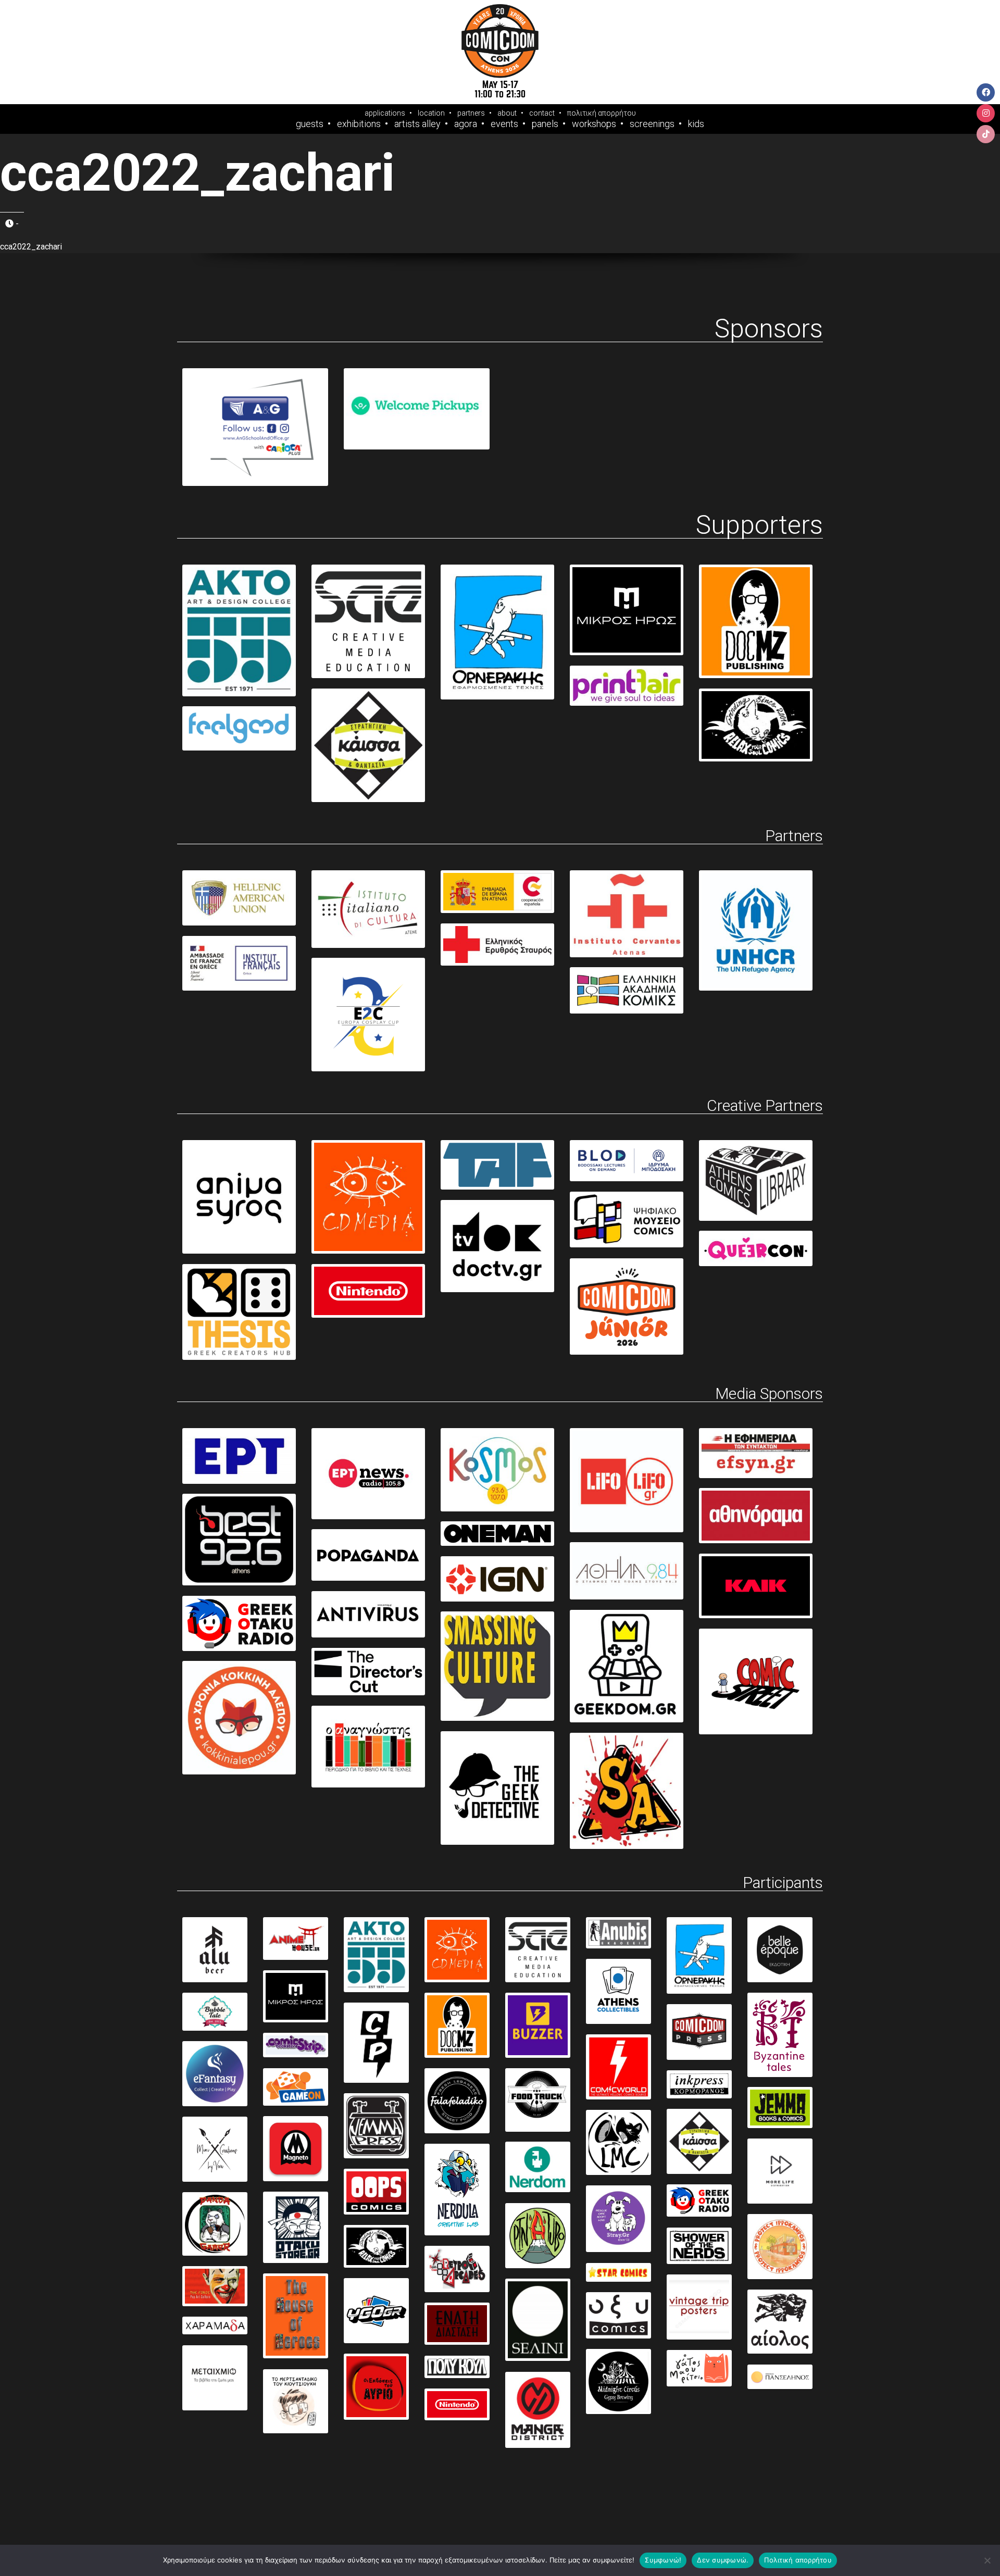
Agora (466, 124)
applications (385, 113)
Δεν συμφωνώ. (723, 2560)
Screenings (652, 124)
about (507, 113)
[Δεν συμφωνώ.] (987, 2560)
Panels (545, 124)
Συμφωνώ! (663, 2560)
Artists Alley (417, 124)
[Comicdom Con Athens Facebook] (986, 92)
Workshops (594, 124)
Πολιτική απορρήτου (798, 2560)
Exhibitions (359, 124)
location (431, 113)
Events (504, 124)
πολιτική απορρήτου (602, 113)
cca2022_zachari (31, 247)
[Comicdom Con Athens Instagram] (986, 113)
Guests (310, 124)
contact (542, 113)
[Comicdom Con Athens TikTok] (986, 134)
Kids (696, 124)
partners (471, 113)
